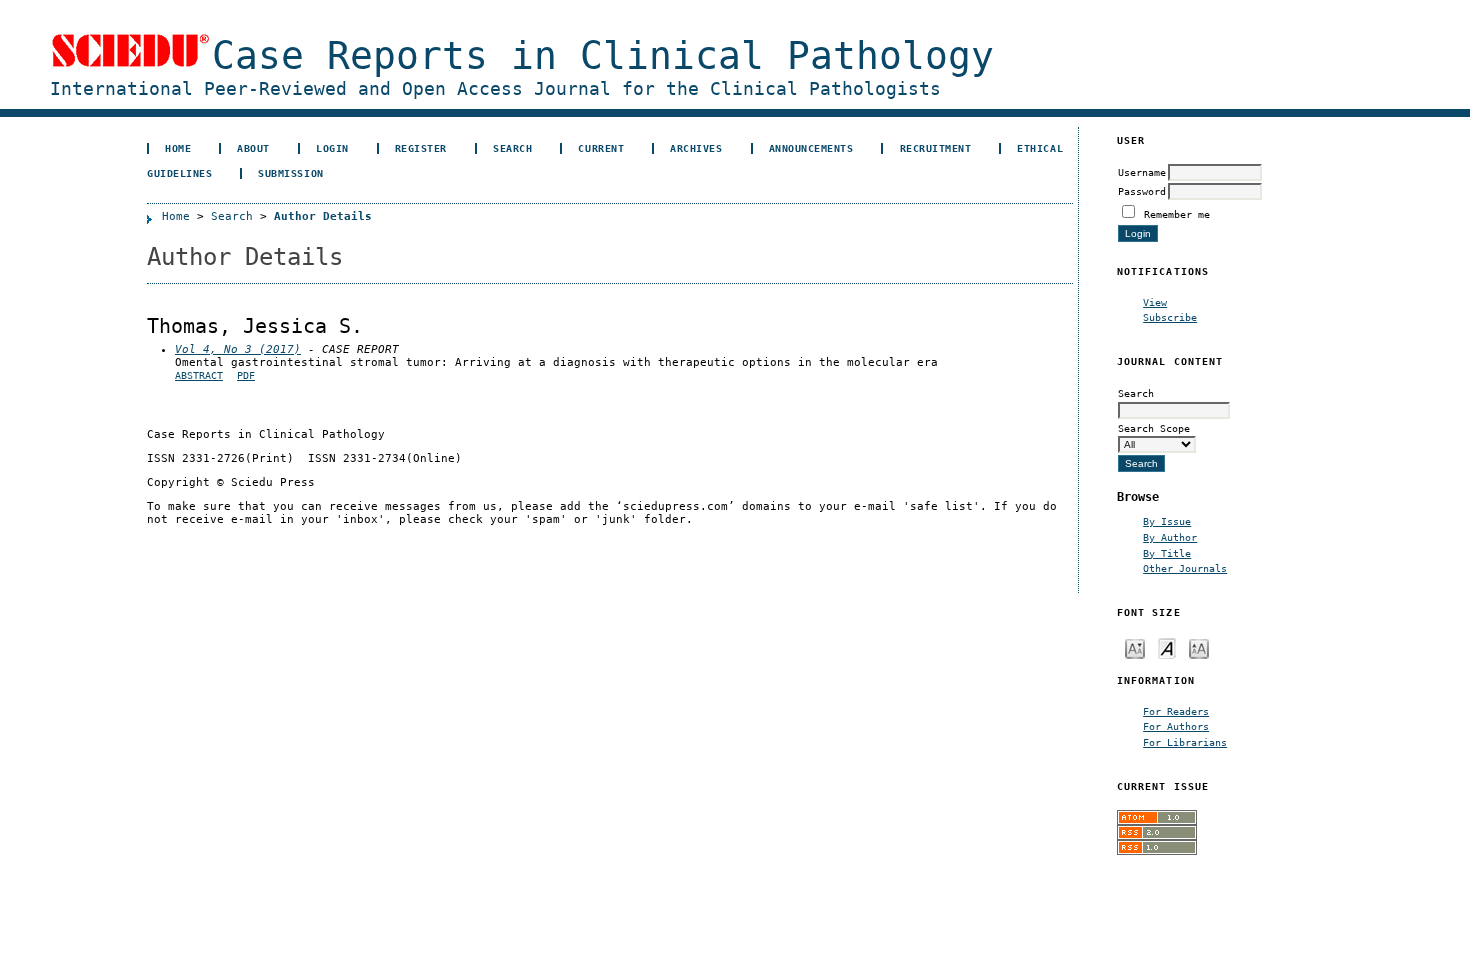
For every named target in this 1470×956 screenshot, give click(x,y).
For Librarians (1185, 742)
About (253, 148)
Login (332, 148)
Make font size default (1167, 647)
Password (1142, 191)
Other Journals (1185, 568)
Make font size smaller (1135, 647)
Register (421, 148)
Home (178, 148)
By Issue (1167, 521)
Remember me (1177, 214)
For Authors (1176, 726)
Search (512, 148)
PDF (246, 375)
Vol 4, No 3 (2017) (238, 349)
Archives (696, 148)
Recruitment (936, 148)
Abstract (199, 375)
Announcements (811, 148)
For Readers (1176, 711)
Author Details (323, 216)
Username (1142, 172)
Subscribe (1170, 317)
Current (601, 148)
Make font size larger (1199, 647)
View (1155, 302)
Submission (290, 173)
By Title (1167, 553)
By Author (1170, 537)
